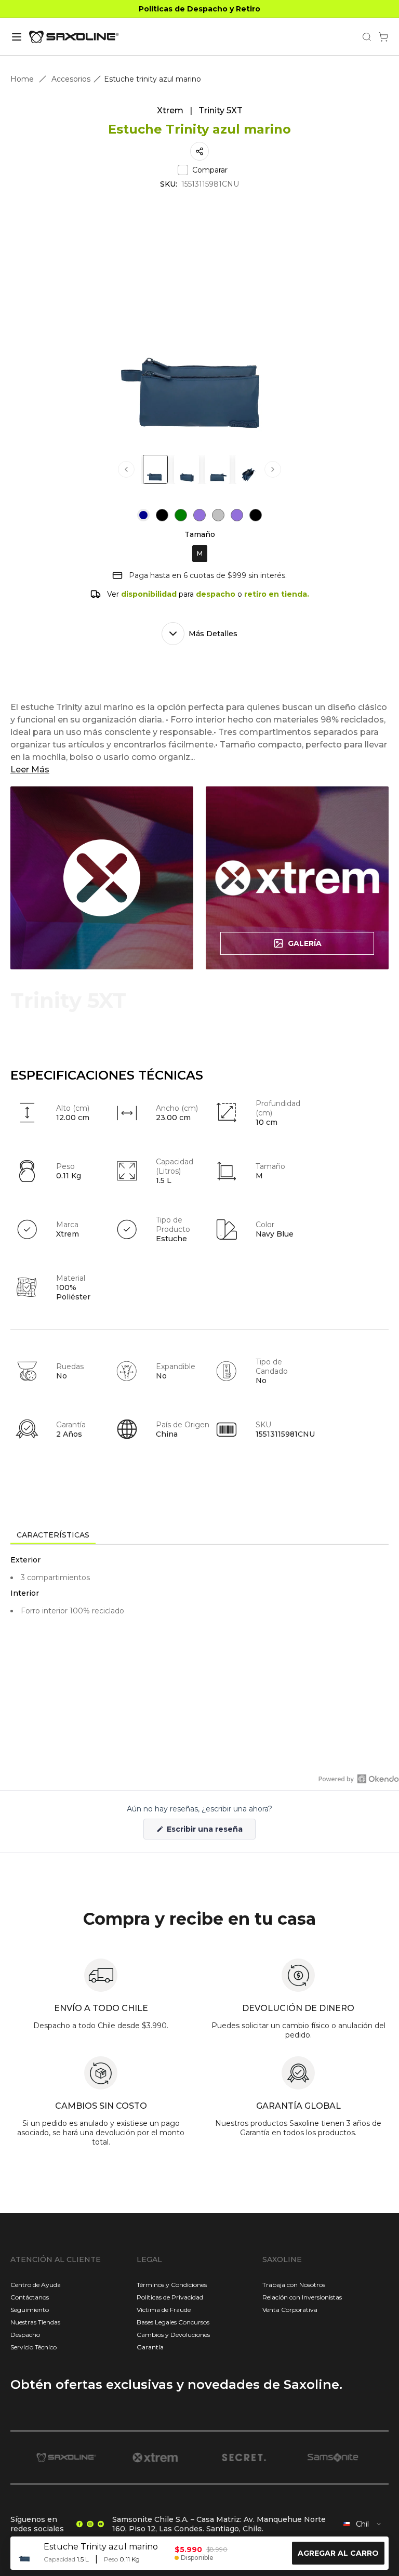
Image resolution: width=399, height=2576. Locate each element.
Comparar (210, 170)
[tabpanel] (199, 1638)
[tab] (53, 1535)
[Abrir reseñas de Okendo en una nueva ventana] (359, 1779)
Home (22, 79)
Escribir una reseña (210, 1832)
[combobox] (363, 2524)
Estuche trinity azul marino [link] (152, 79)
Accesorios (71, 79)
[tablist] (199, 1536)
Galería (305, 943)
